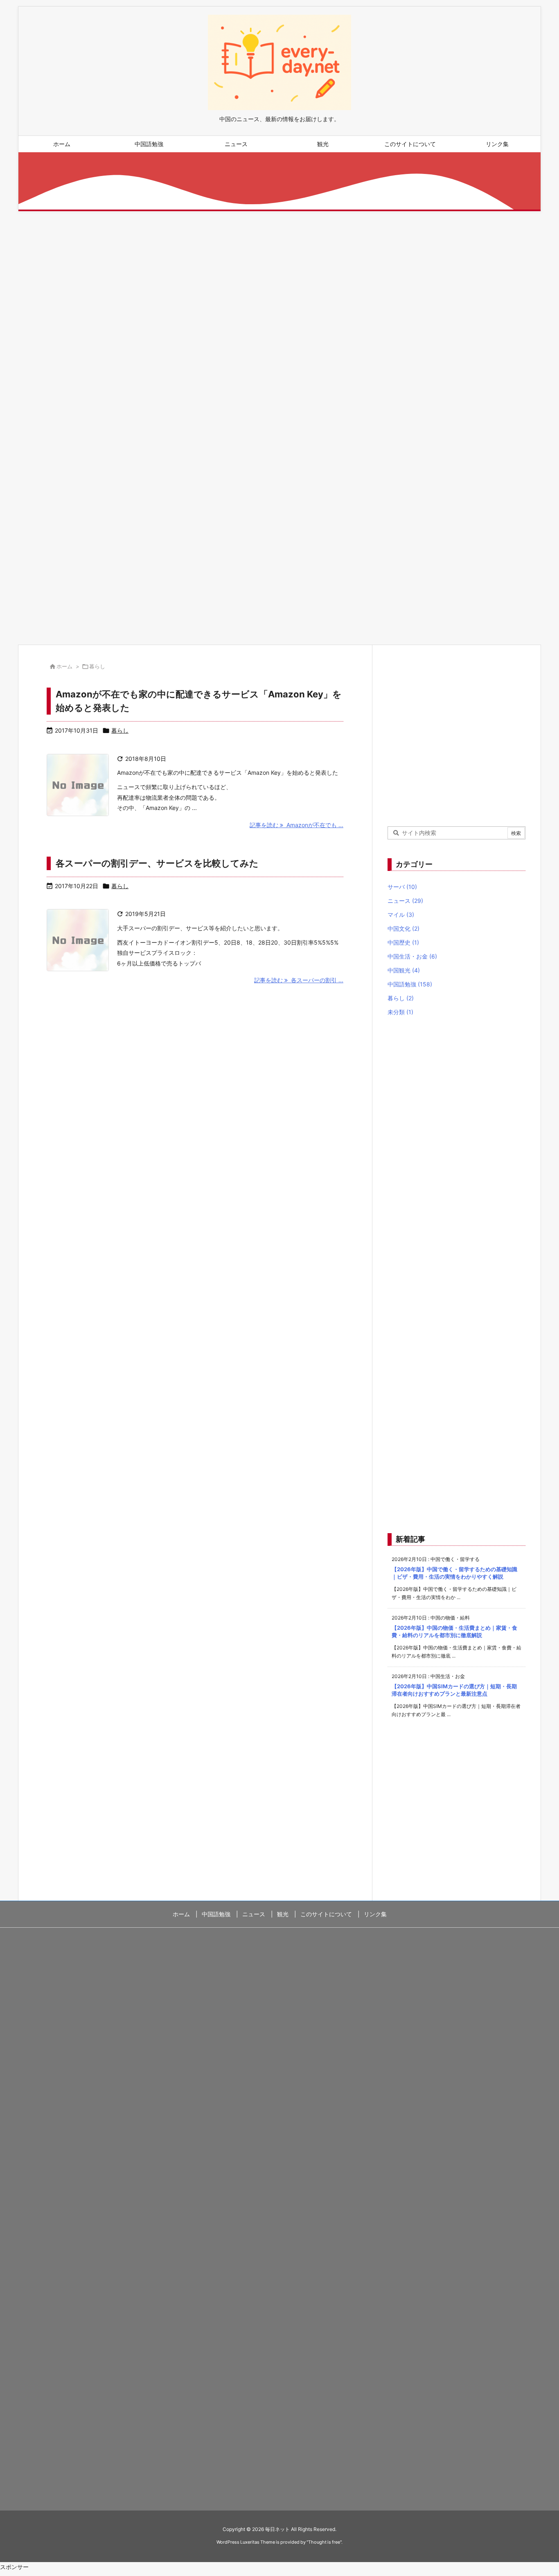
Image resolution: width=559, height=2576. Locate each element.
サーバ (402, 887)
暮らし (120, 730)
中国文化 (403, 928)
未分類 (400, 1012)
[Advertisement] (264, 296)
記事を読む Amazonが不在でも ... (296, 825)
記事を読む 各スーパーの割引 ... (299, 980)
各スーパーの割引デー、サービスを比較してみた (157, 863)
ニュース (405, 901)
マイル (401, 915)
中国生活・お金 (412, 956)
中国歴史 (403, 942)
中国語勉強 (410, 984)
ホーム (64, 666)
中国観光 (404, 970)
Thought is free (324, 2542)
